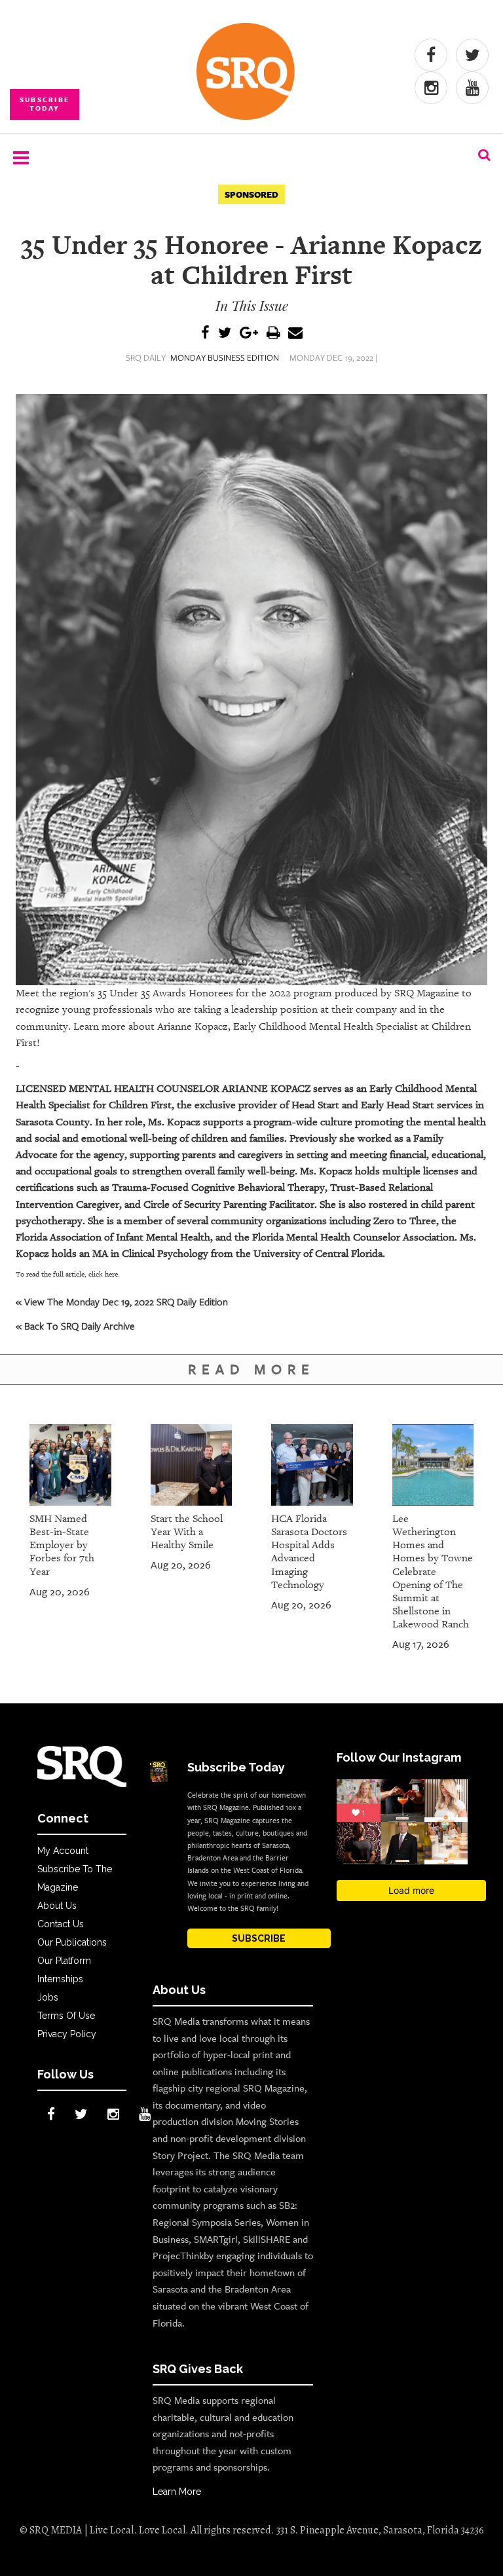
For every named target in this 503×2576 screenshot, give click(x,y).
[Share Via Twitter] (225, 334)
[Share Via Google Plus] (249, 334)
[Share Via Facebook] (205, 334)
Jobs (48, 1997)
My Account (63, 1851)
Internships (60, 1979)
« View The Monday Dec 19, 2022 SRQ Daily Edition (122, 1301)
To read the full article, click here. (68, 1274)
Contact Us (61, 1924)
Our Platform (64, 1961)
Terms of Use (66, 2016)
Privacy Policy (67, 2034)
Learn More (177, 2492)
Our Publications (72, 1942)
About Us (57, 1906)
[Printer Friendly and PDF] (273, 334)
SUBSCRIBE (259, 1938)
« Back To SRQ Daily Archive (75, 1326)
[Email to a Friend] (295, 334)
